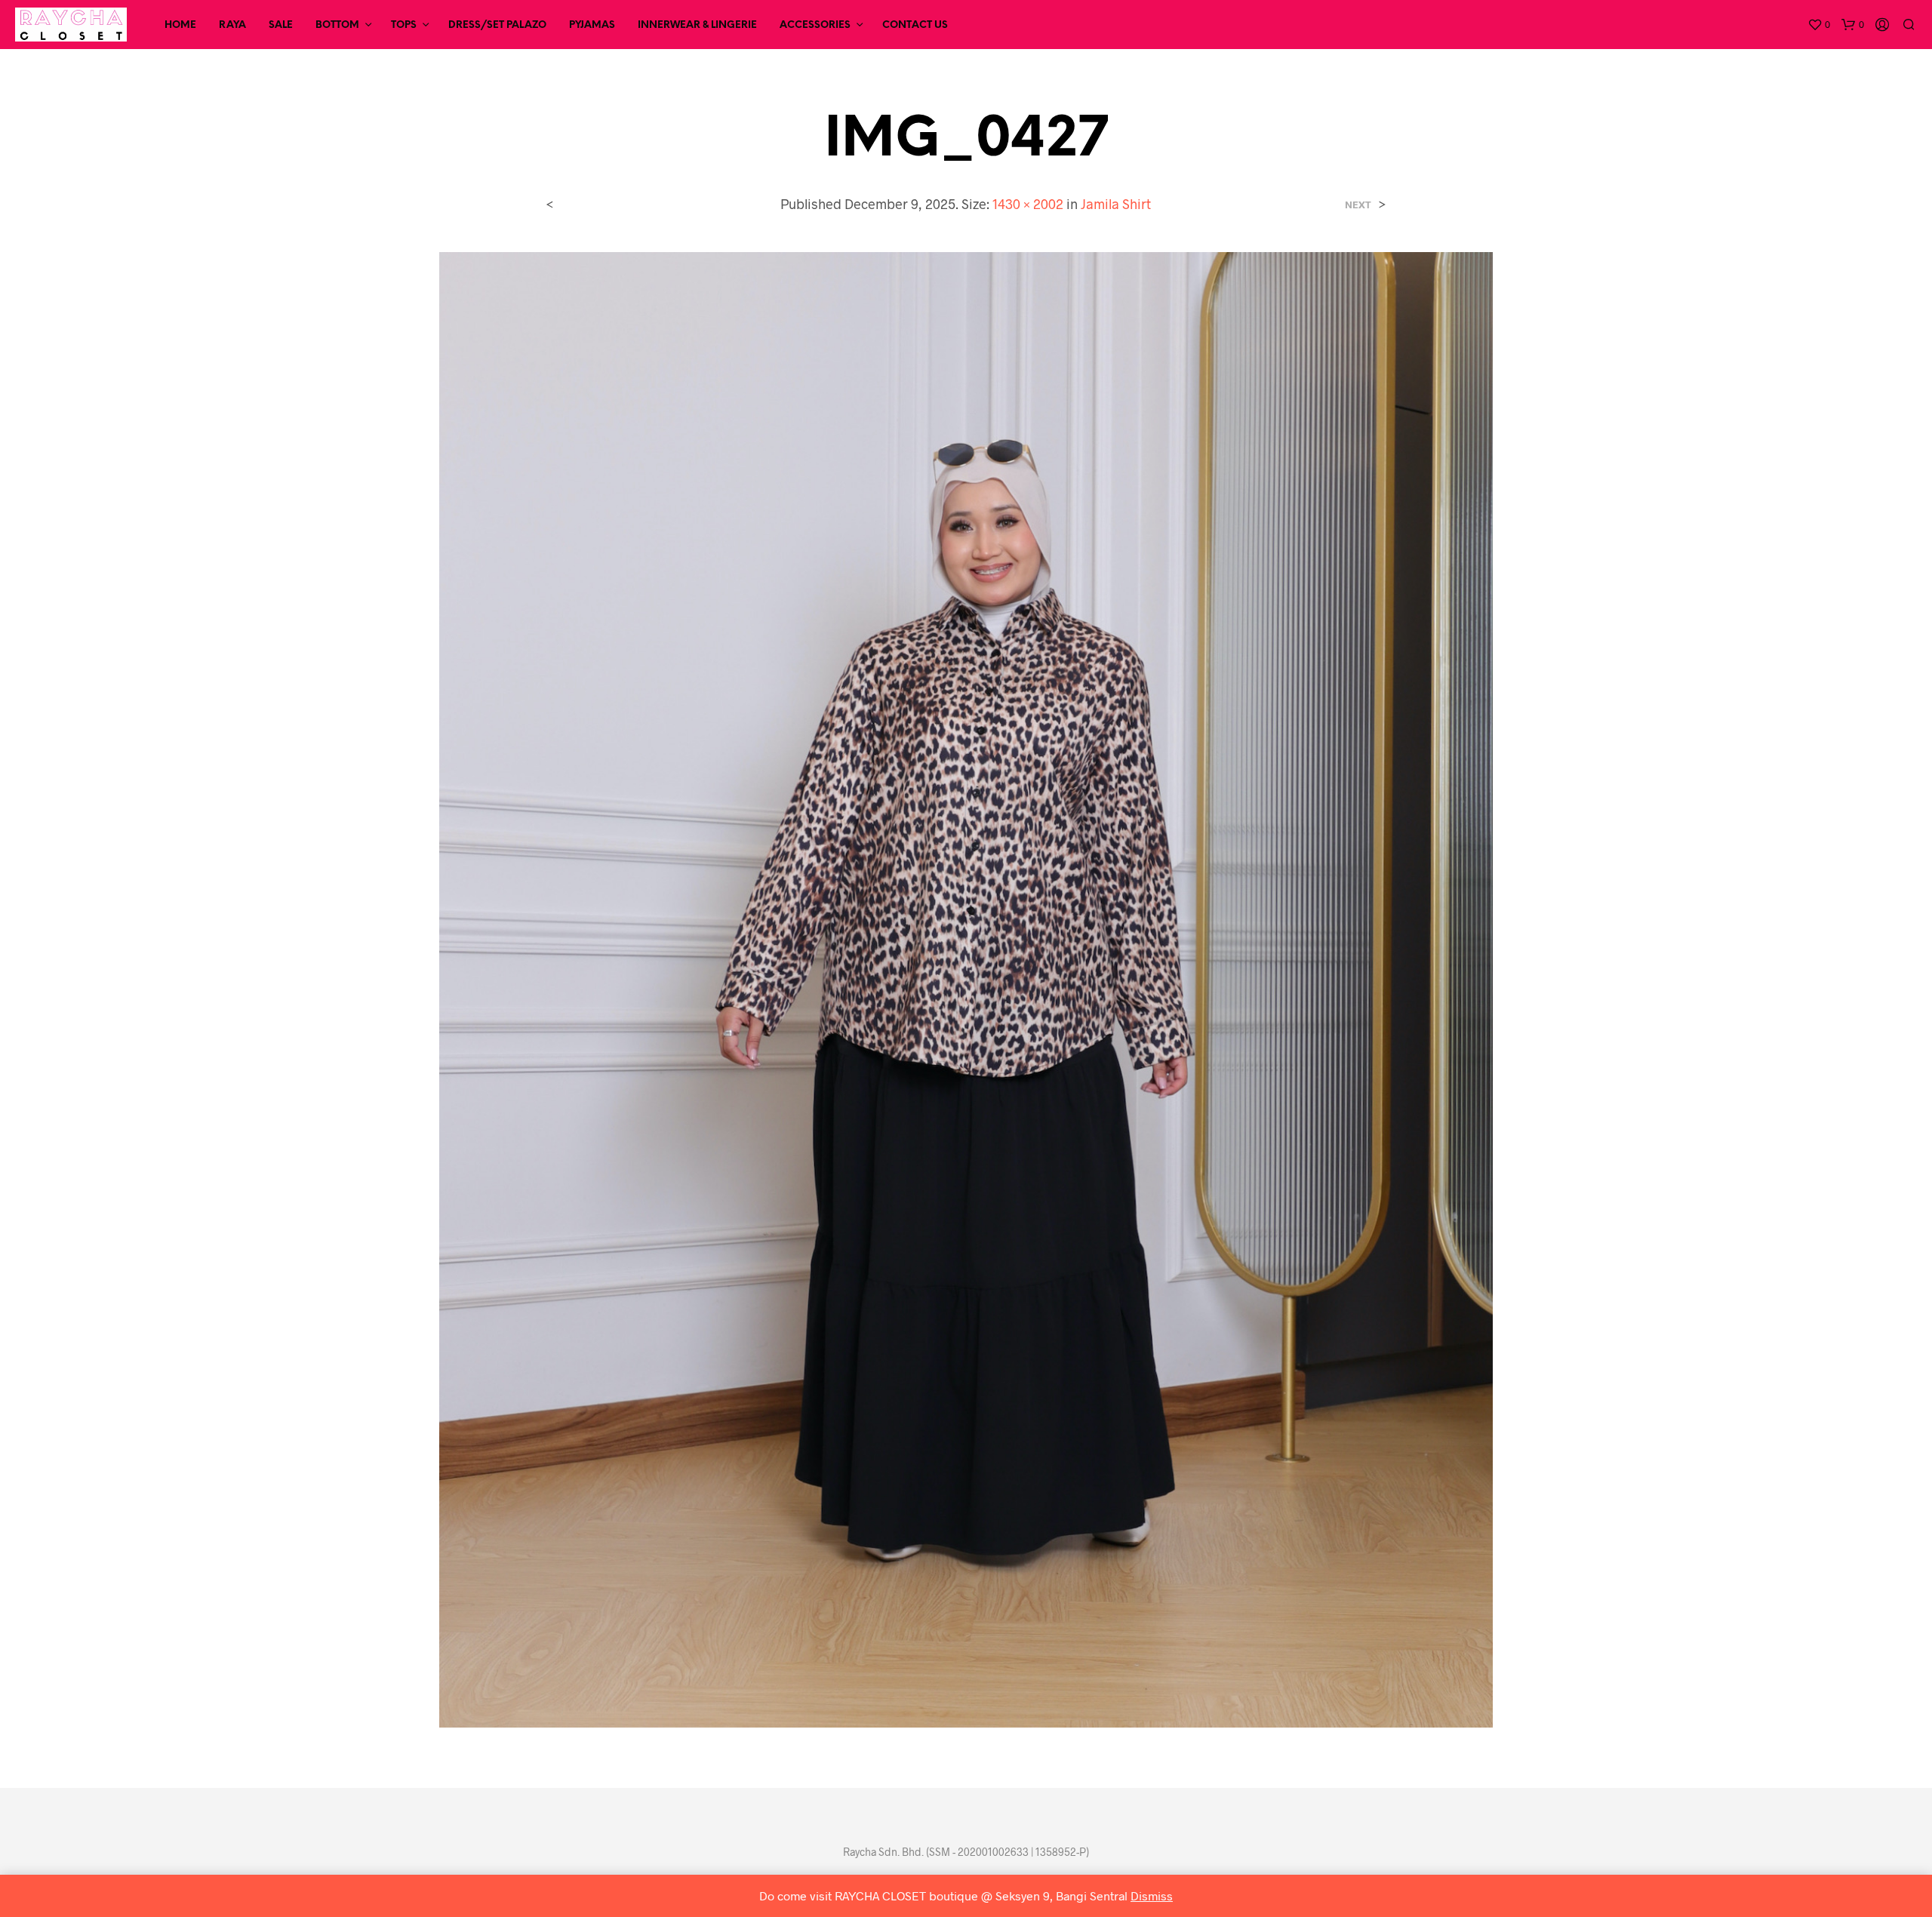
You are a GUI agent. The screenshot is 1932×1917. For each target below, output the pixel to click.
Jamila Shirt (1116, 204)
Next (1358, 205)
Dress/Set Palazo (497, 25)
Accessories (815, 25)
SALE (281, 25)
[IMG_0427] (966, 988)
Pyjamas (592, 25)
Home (180, 25)
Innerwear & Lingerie (697, 25)
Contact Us (915, 25)
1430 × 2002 (1028, 204)
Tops (404, 25)
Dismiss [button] (1152, 1895)
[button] (1819, 25)
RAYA (232, 25)
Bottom (337, 25)
